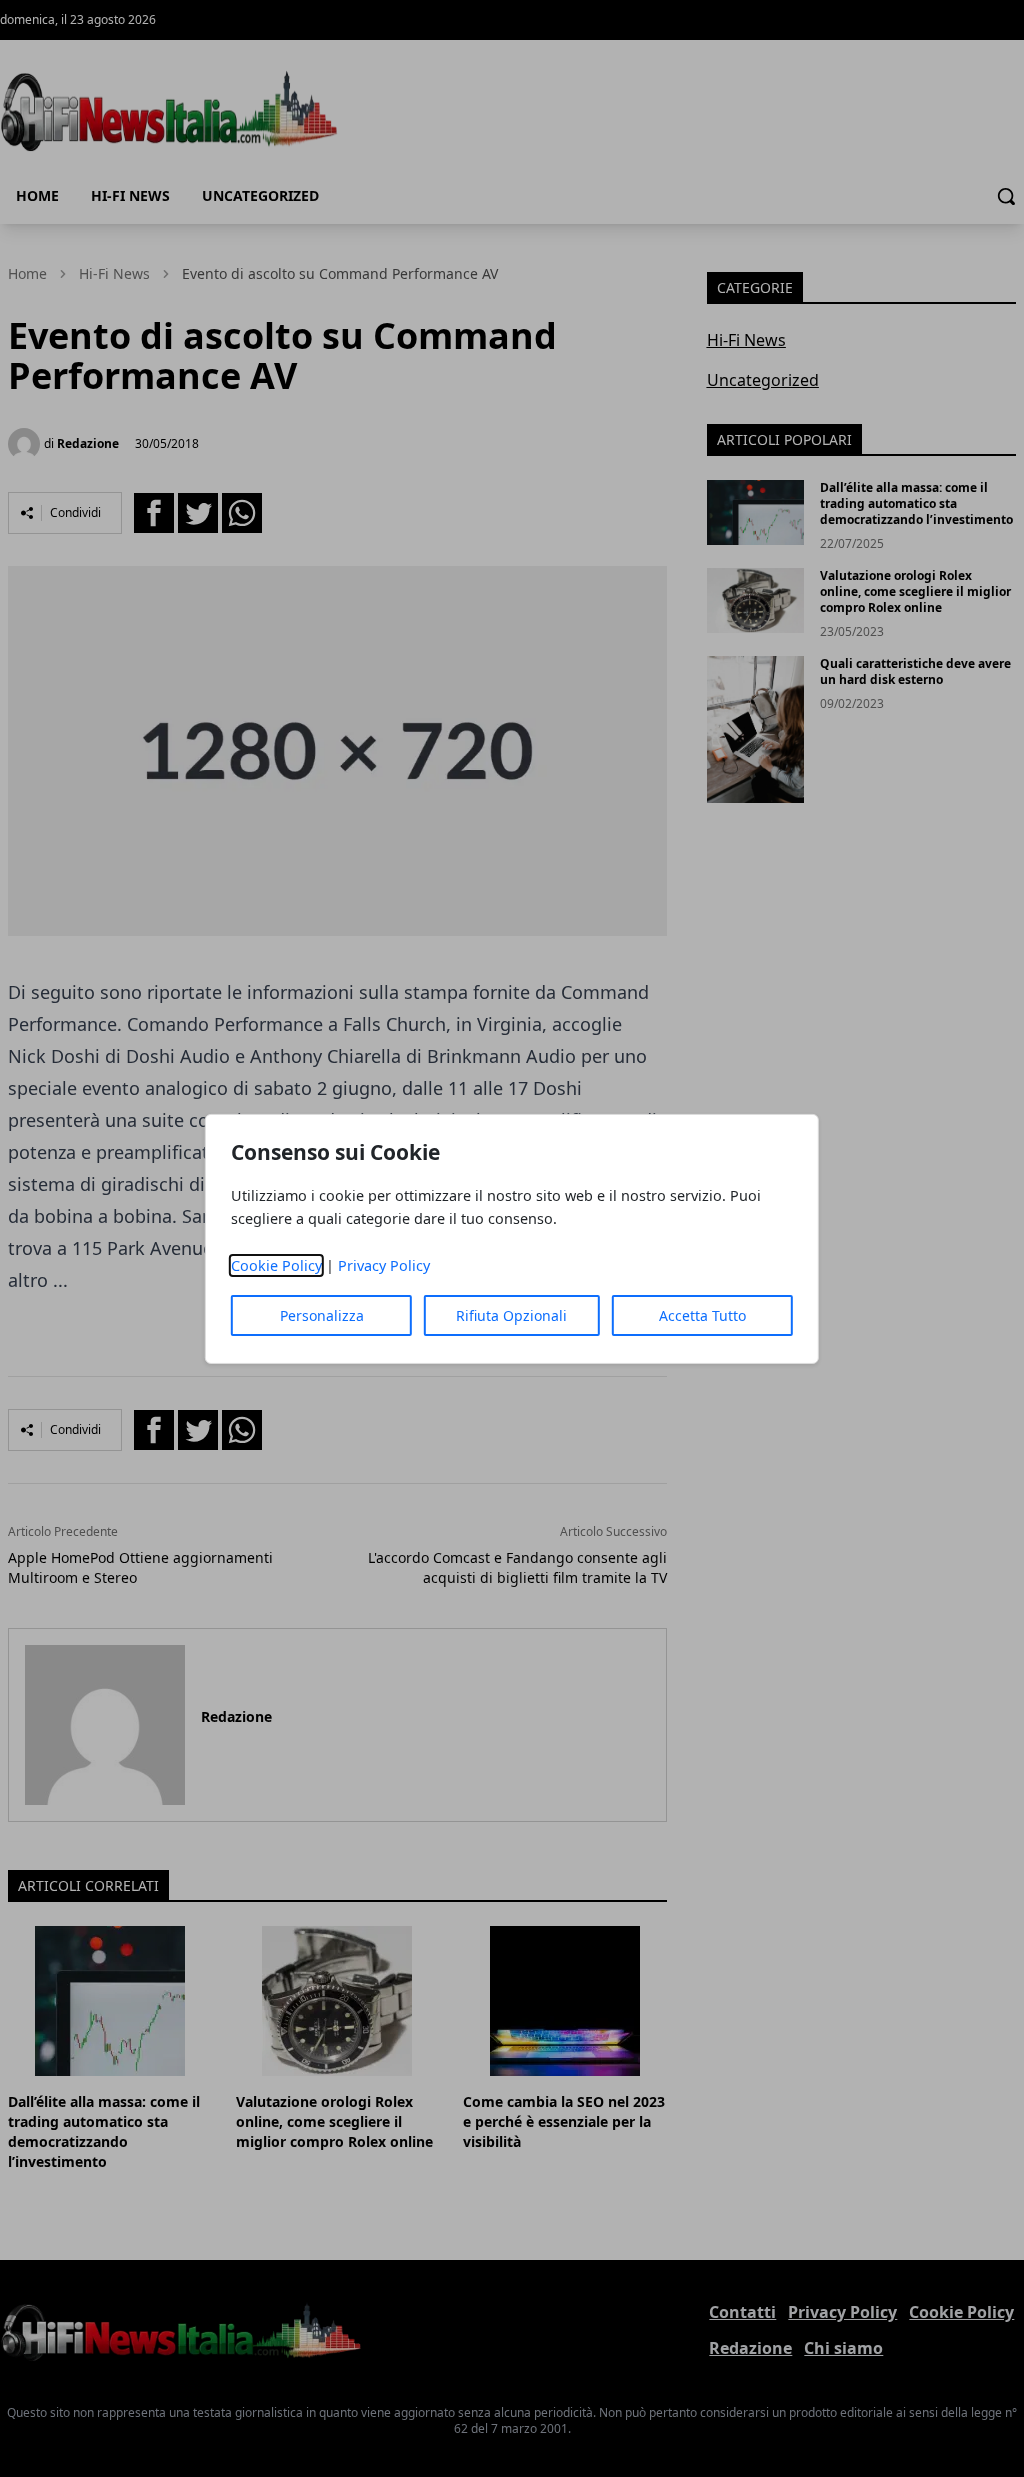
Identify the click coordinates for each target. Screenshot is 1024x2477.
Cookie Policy (276, 1265)
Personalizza (322, 1315)
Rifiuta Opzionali (511, 1315)
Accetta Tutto (702, 1315)
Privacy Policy (384, 1265)
